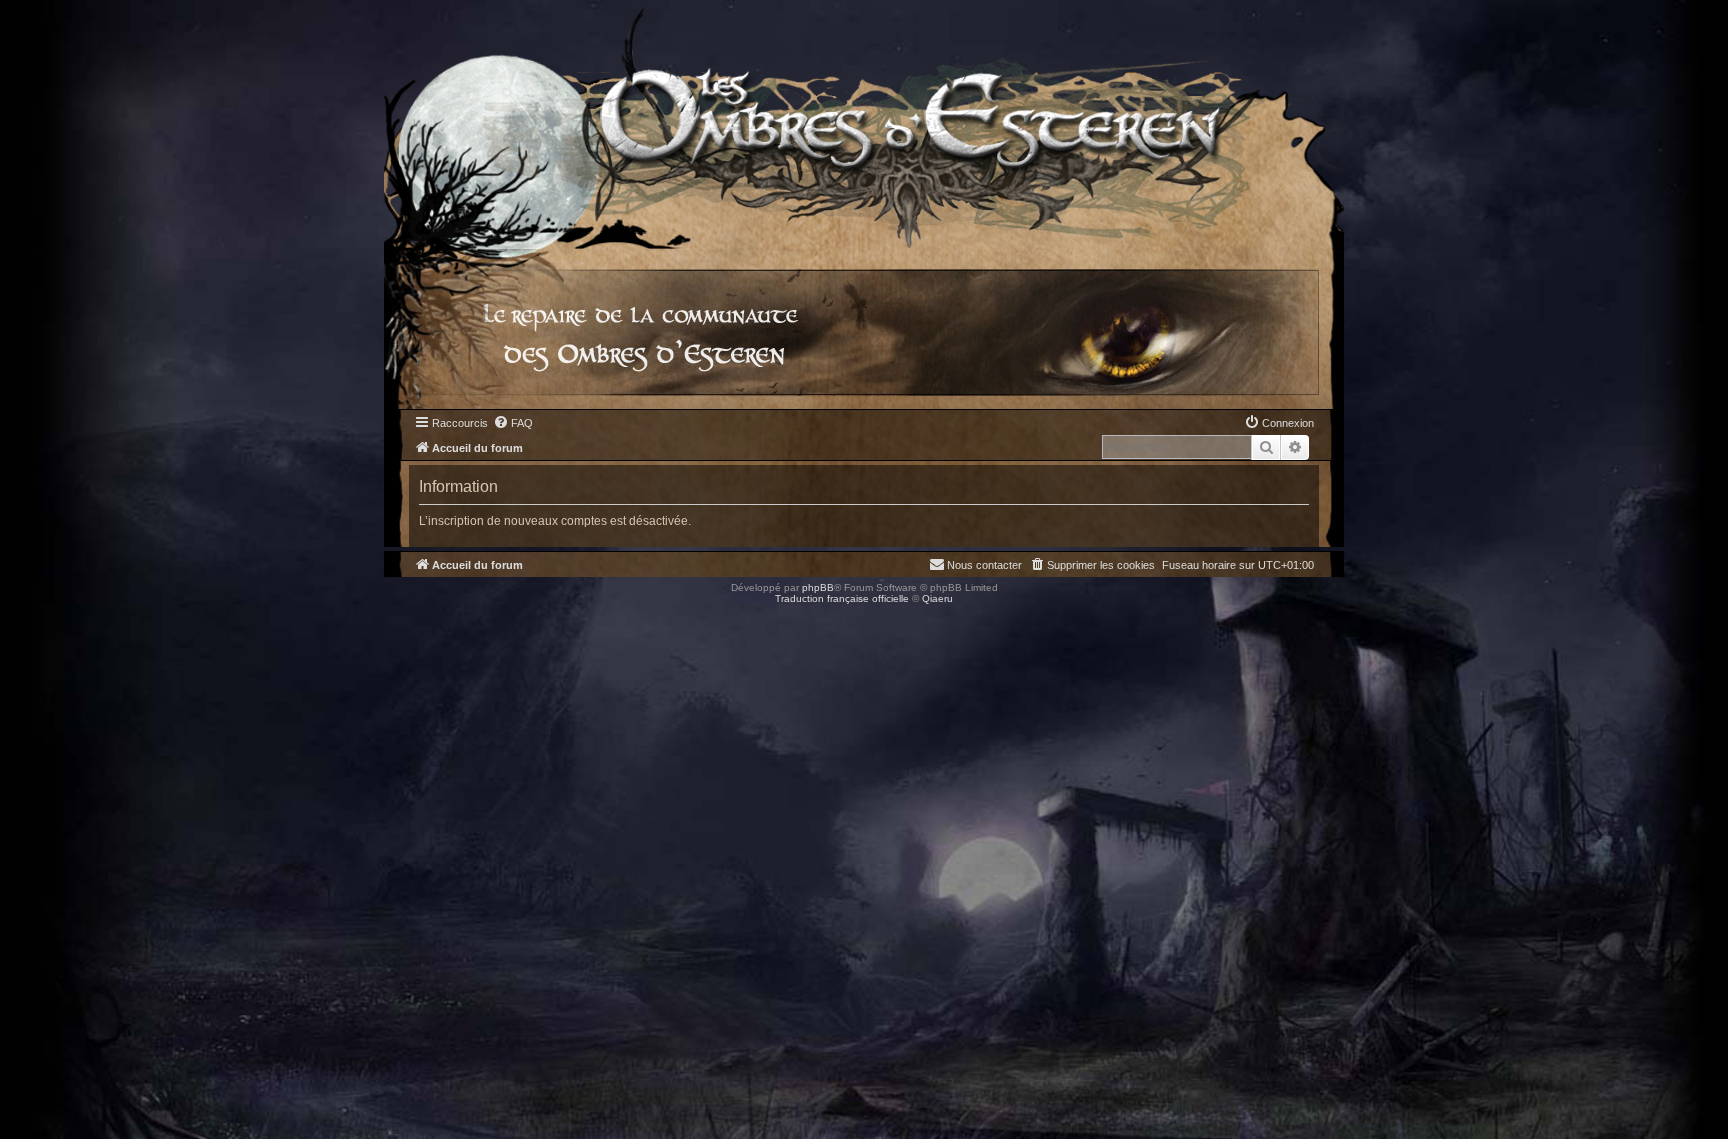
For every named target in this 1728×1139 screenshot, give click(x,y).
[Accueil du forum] (864, 124)
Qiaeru (937, 598)
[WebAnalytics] (40, 616)
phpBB (818, 587)
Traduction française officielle (842, 598)
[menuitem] (513, 423)
